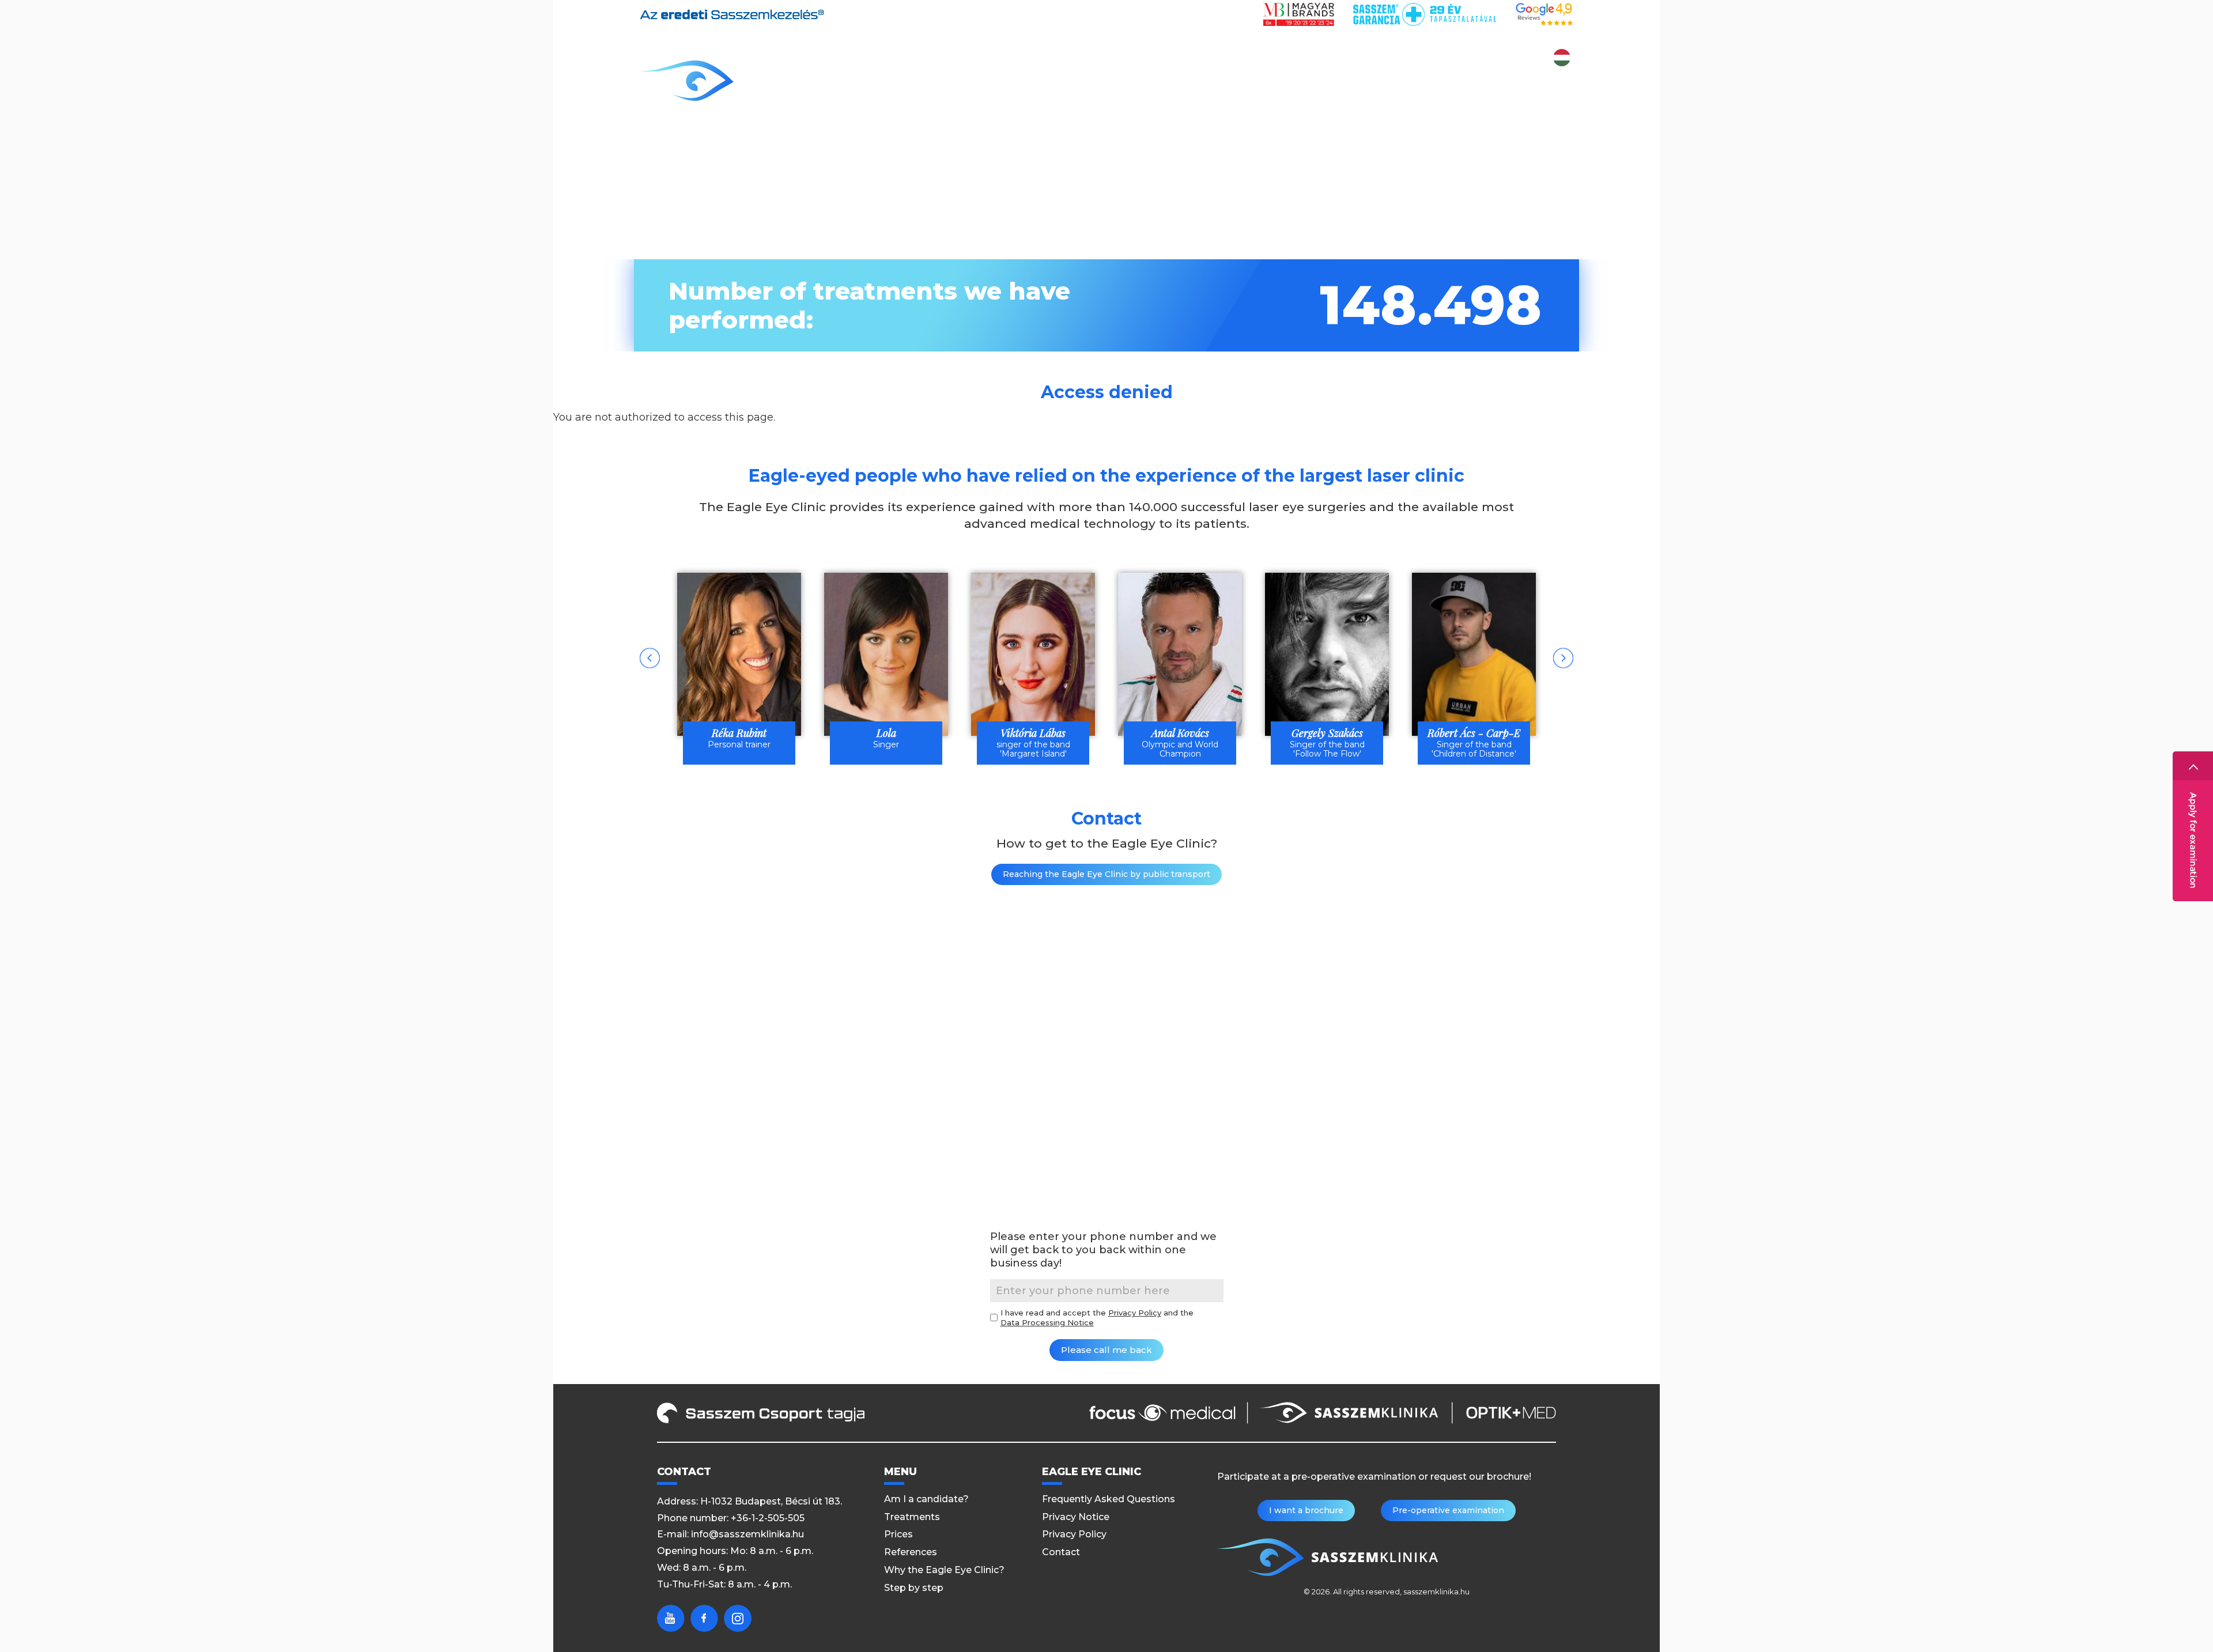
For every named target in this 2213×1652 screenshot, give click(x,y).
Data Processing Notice (1047, 1322)
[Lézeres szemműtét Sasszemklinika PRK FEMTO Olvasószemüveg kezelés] (735, 81)
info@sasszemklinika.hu (747, 1534)
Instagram (738, 1618)
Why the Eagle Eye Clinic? (1311, 82)
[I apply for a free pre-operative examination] (2193, 826)
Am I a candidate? (958, 82)
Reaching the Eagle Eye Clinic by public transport (1106, 874)
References (1189, 82)
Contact (1549, 82)
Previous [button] (650, 658)
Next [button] (1563, 658)
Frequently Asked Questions (1109, 1499)
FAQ (1498, 82)
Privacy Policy (1135, 1313)
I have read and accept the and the (1097, 1318)
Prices (1125, 82)
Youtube (671, 1618)
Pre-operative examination (1448, 1510)
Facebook (704, 1618)
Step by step (1437, 82)
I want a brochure (1306, 1510)
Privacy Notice (1076, 1517)
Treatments (1059, 82)
